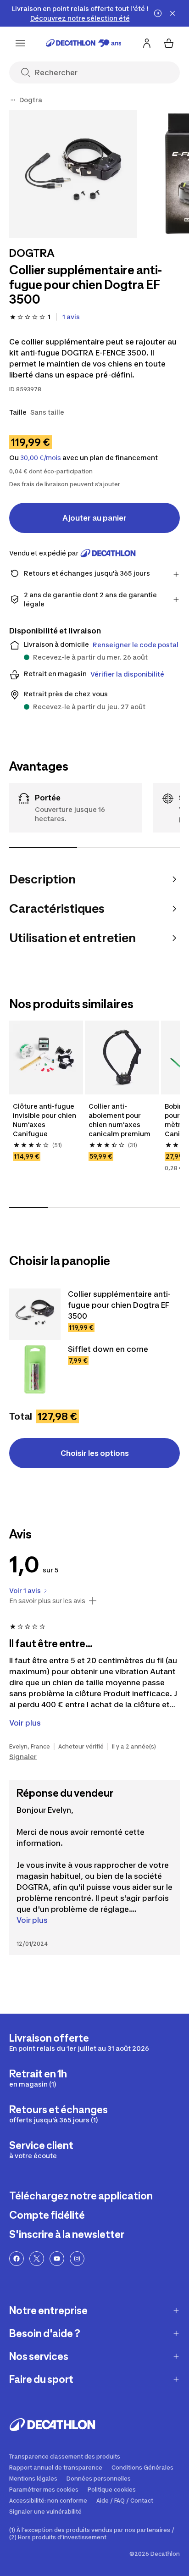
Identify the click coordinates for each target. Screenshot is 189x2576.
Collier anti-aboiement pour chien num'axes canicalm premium (120, 1120)
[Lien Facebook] (17, 2259)
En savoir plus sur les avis (47, 1601)
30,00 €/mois (41, 458)
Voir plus (32, 1920)
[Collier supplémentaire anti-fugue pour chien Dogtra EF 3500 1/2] (73, 174)
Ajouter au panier (94, 518)
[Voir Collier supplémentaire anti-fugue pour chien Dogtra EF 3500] (35, 1314)
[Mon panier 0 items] (169, 43)
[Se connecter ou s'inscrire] (147, 43)
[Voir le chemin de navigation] (13, 100)
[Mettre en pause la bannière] (158, 13)
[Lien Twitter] (37, 2259)
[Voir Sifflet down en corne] (35, 1369)
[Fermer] (172, 13)
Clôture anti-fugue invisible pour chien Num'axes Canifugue (45, 1120)
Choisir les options (95, 1453)
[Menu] (20, 43)
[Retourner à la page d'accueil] (84, 43)
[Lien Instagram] (77, 2259)
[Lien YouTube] (57, 2259)
